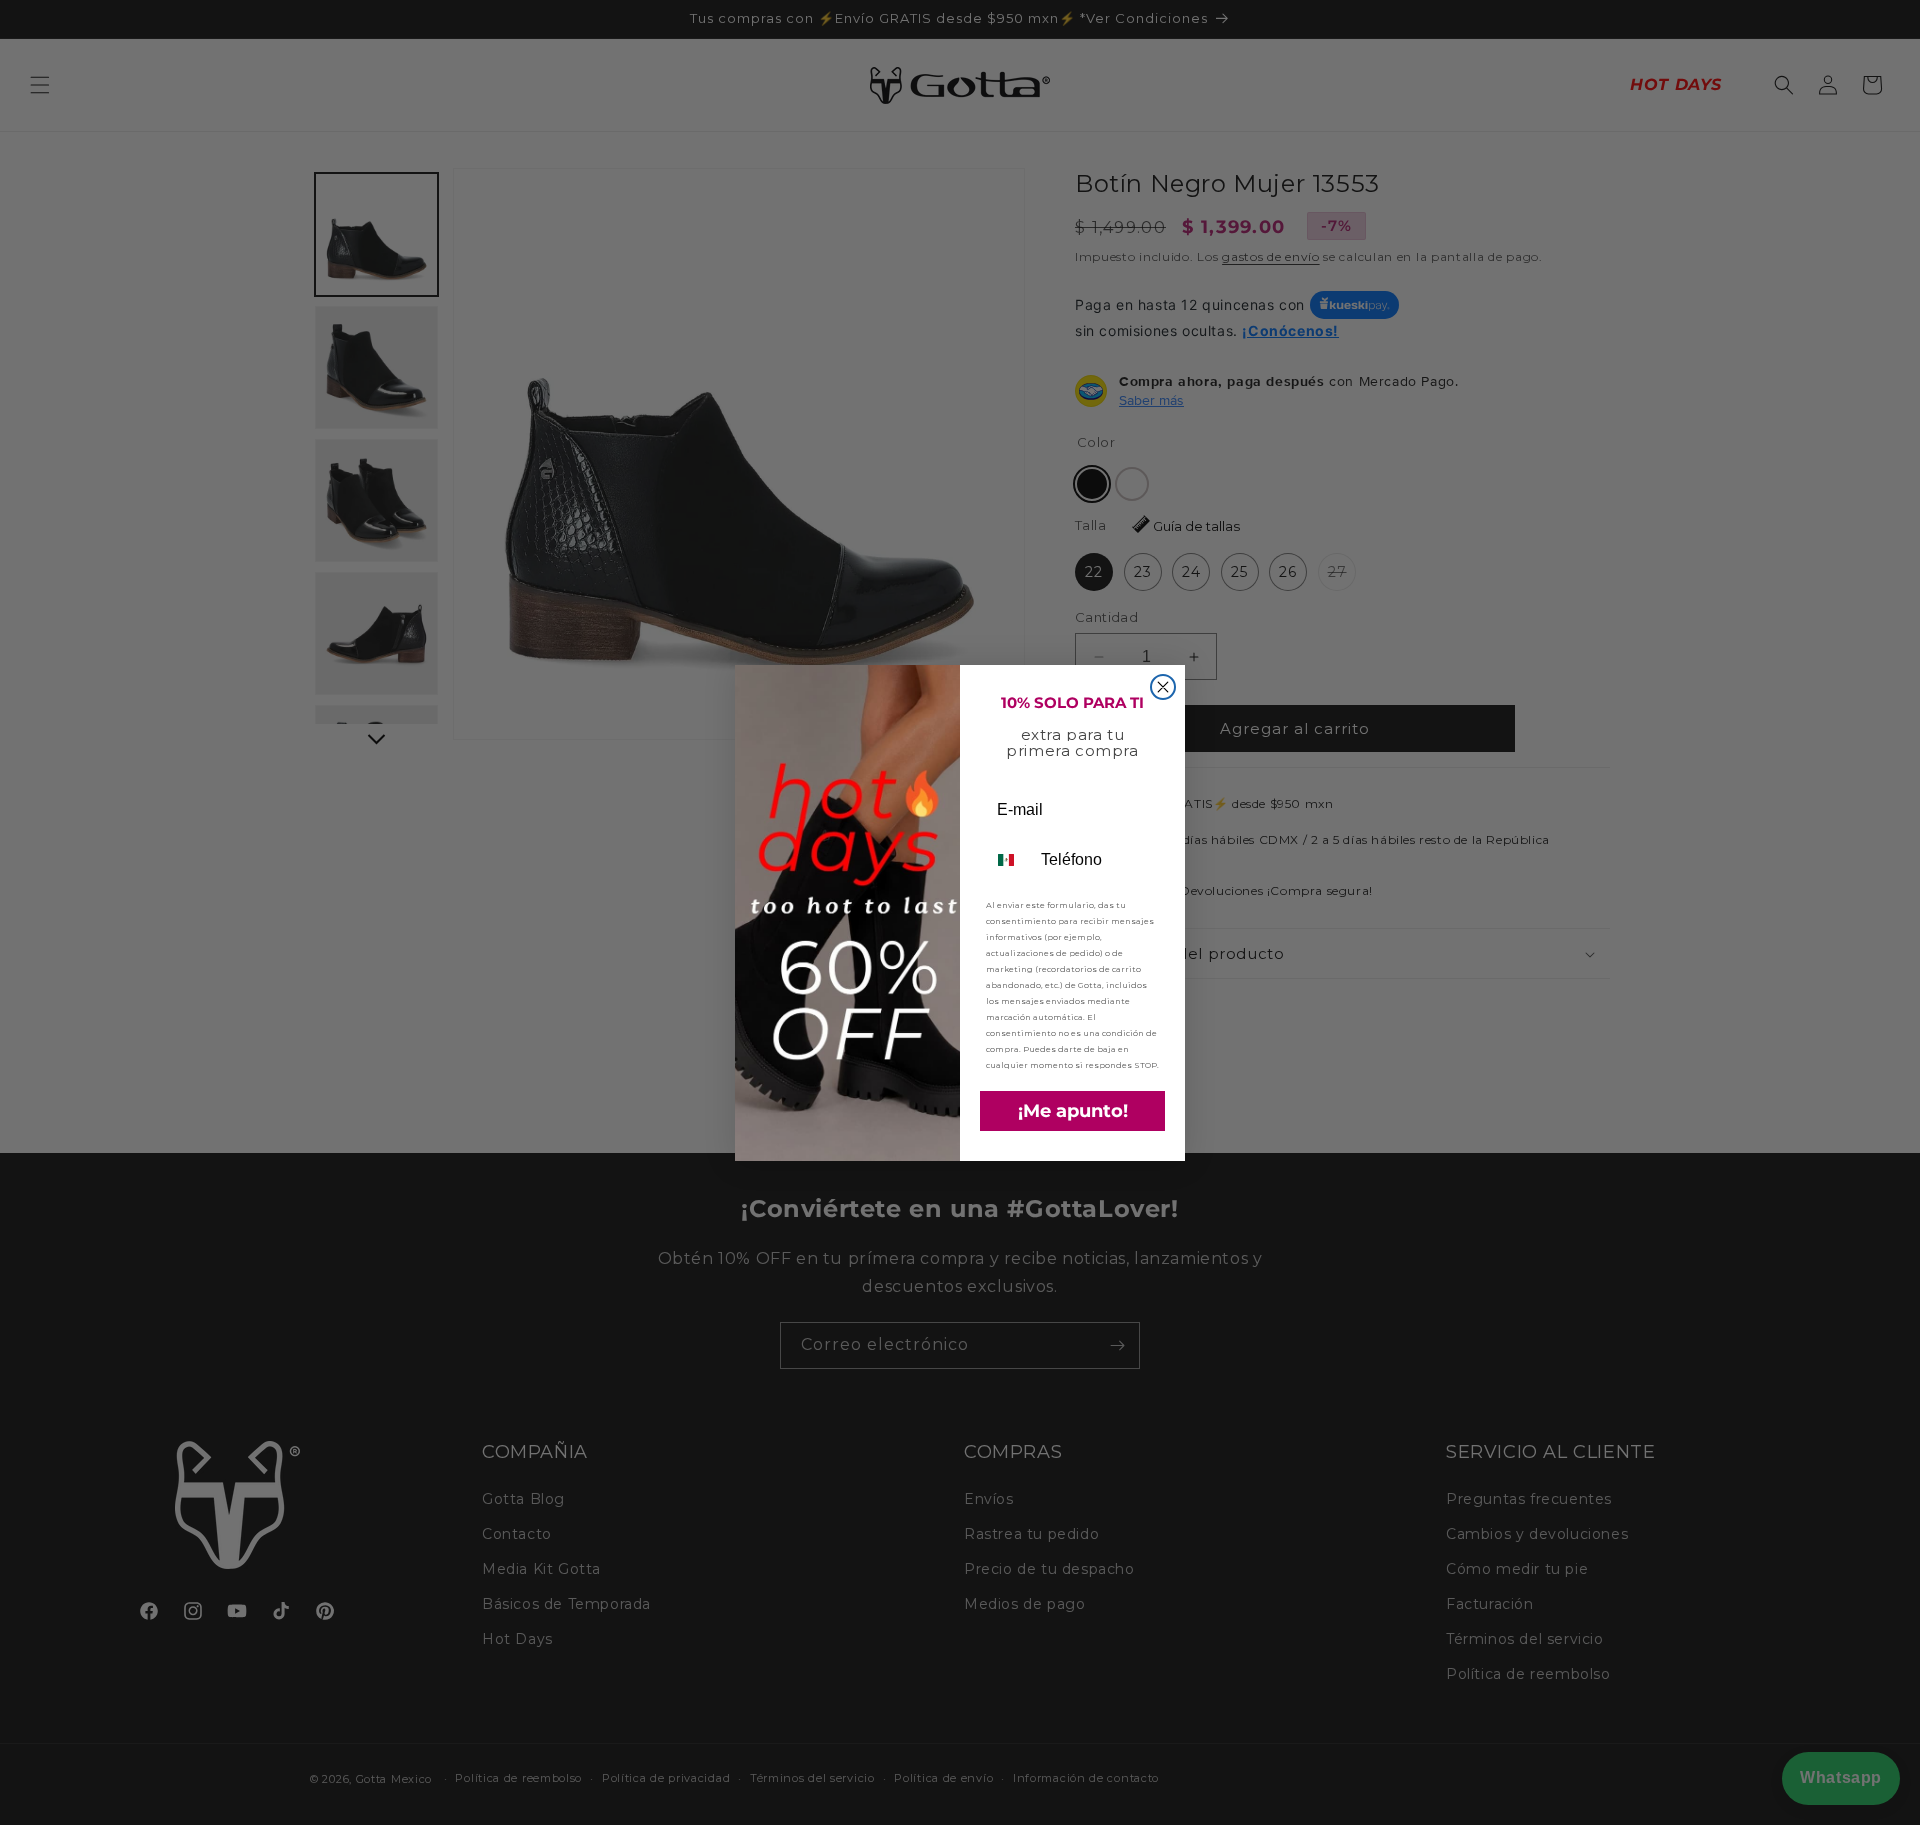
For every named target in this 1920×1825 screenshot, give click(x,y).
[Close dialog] (1163, 687)
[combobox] (1009, 860)
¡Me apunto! (1073, 1111)
